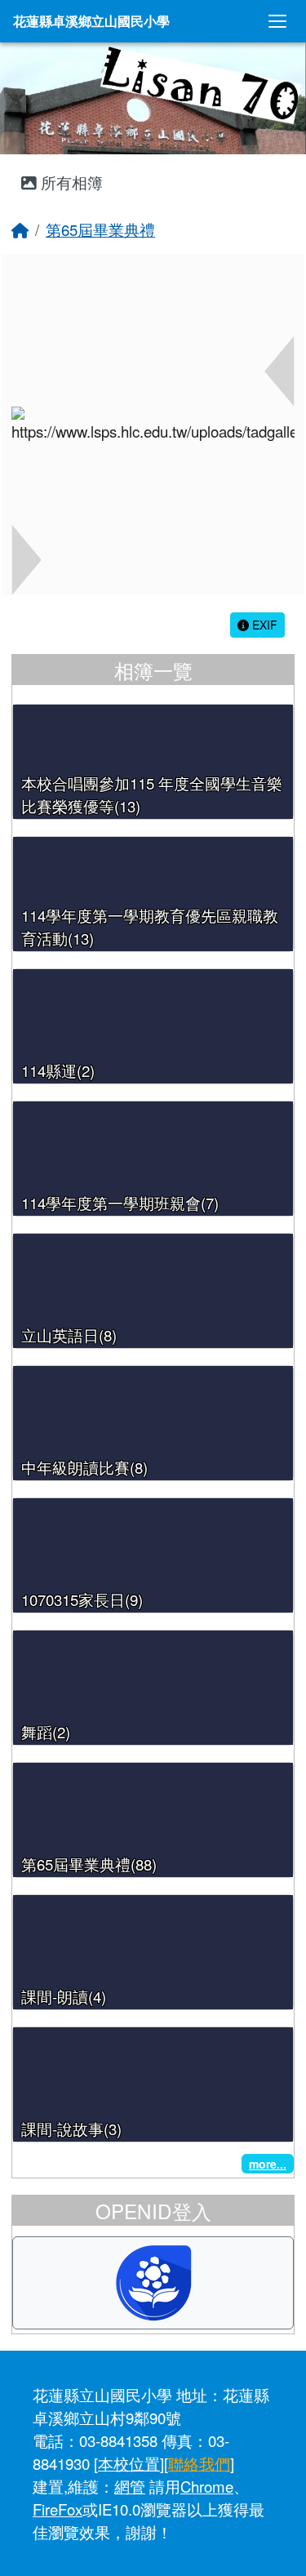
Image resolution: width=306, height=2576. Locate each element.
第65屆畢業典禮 (100, 229)
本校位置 (129, 2463)
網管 (130, 2486)
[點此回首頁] (153, 98)
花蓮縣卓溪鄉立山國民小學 (91, 21)
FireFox (58, 2509)
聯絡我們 (199, 2463)
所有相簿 (70, 182)
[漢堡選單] (277, 21)
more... (268, 2164)
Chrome (207, 2486)
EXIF (263, 625)
